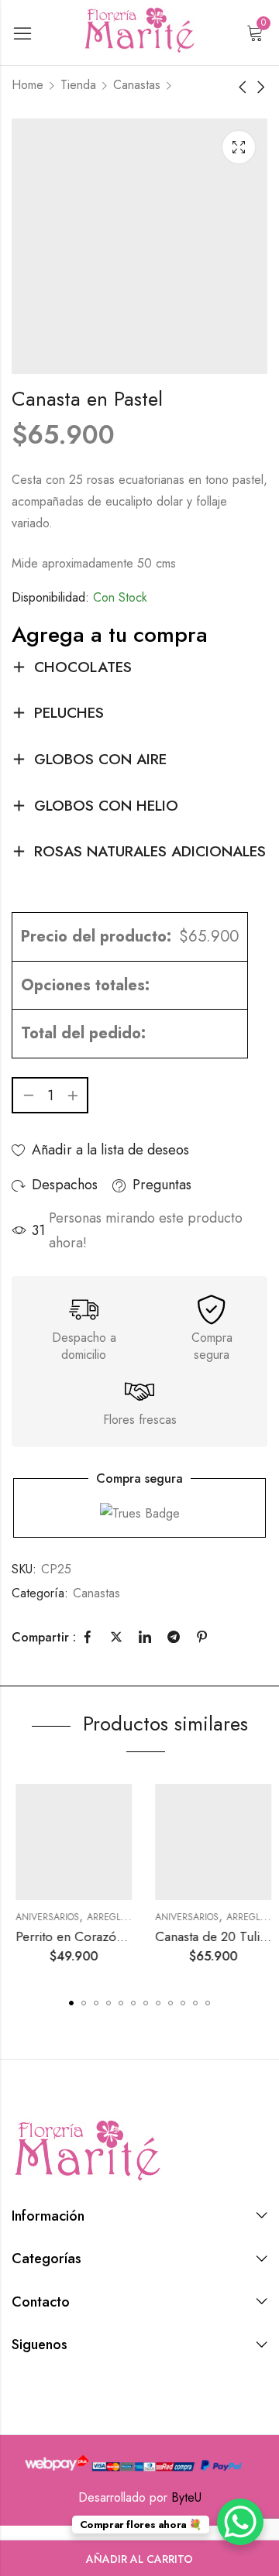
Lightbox (239, 147)
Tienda (78, 85)
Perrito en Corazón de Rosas (93, 1936)
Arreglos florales (127, 1917)
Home (28, 85)
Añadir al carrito (139, 2559)
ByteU (186, 2497)
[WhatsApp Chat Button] (240, 2522)
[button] (71, 2003)
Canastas (137, 85)
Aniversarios (43, 1917)
